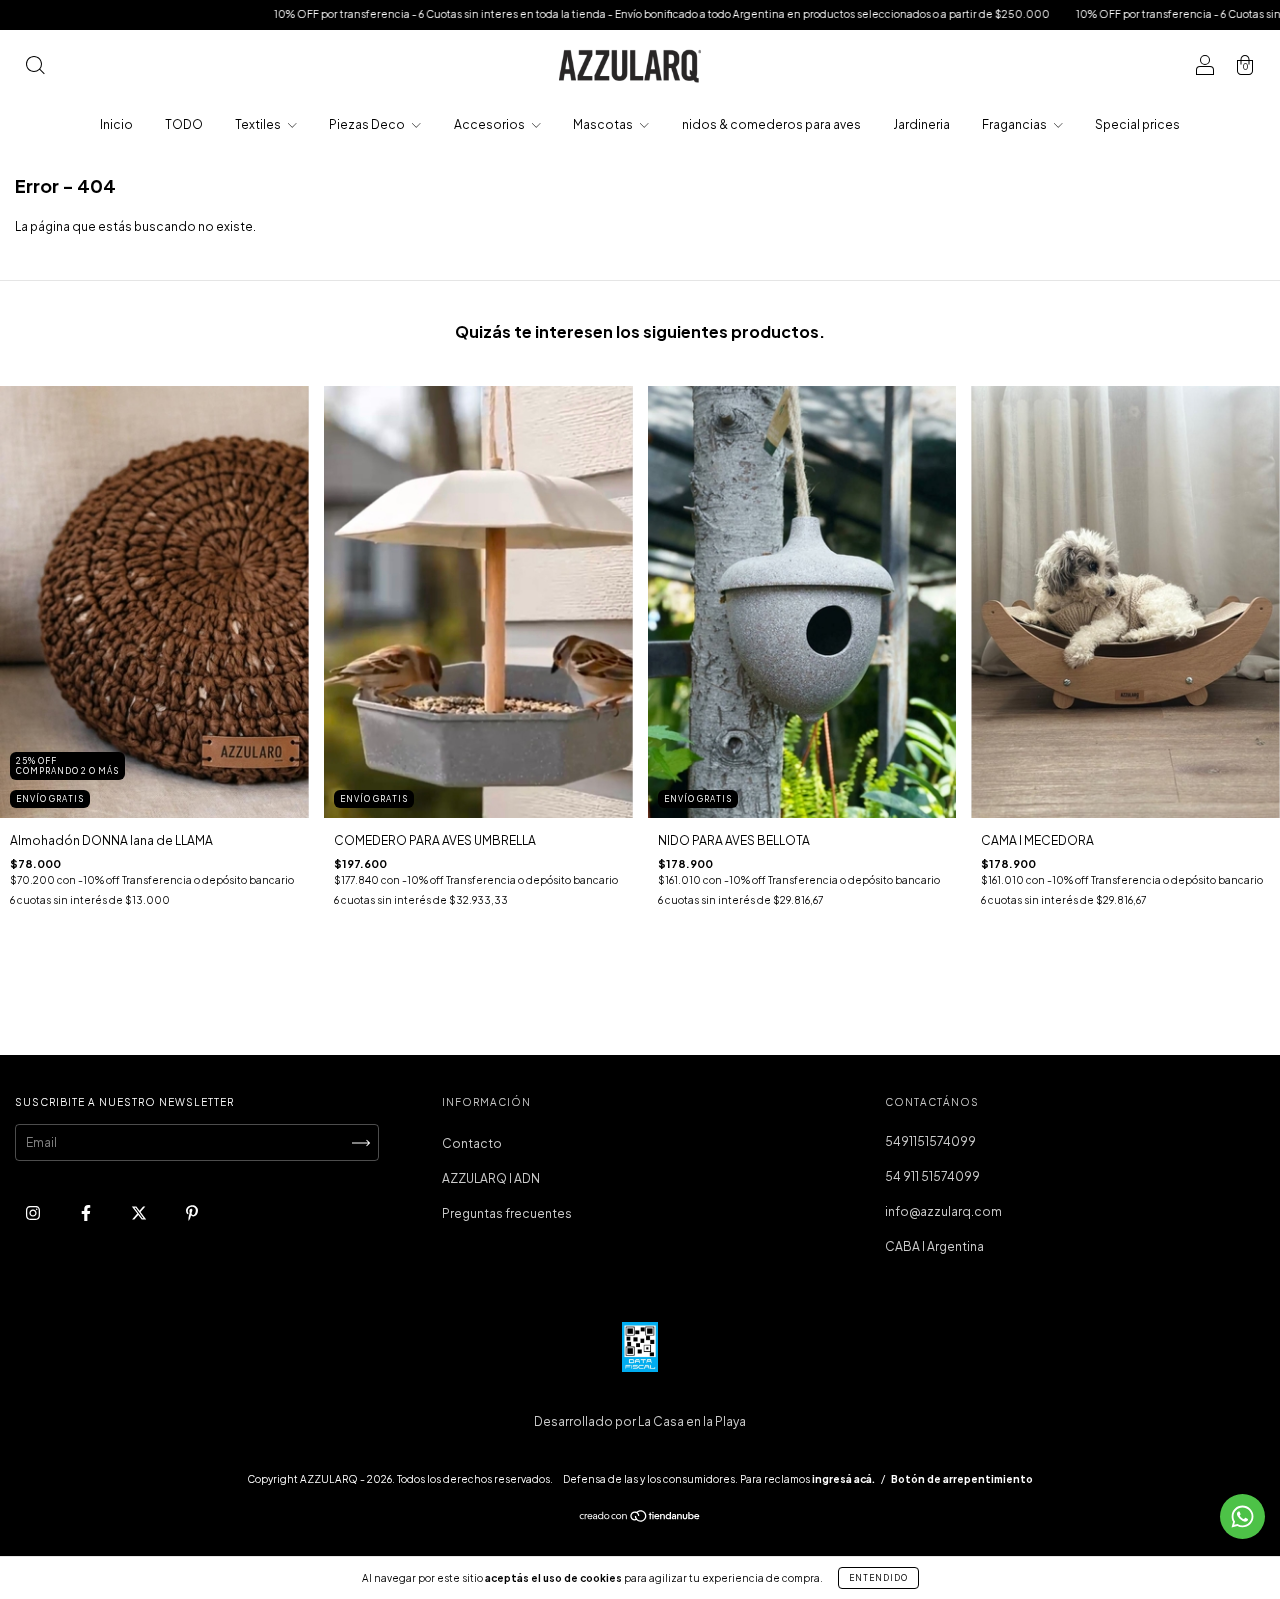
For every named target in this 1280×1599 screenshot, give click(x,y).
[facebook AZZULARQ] (87, 1213)
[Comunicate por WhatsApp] (1242, 1516)
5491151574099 (930, 1141)
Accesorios (490, 124)
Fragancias (1015, 124)
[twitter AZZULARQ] (140, 1213)
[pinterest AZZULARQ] (192, 1213)
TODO (184, 124)
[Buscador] (35, 67)
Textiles (259, 124)
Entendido (878, 1578)
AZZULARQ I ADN (491, 1178)
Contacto (472, 1143)
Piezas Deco (368, 124)
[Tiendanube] (640, 1518)
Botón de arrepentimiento (962, 1479)
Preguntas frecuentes (507, 1213)
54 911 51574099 (932, 1176)
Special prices (1137, 124)
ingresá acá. (843, 1479)
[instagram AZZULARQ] (34, 1213)
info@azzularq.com (943, 1211)
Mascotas (604, 124)
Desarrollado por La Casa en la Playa (640, 1421)
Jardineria (921, 124)
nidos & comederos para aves (771, 124)
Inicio (116, 124)
